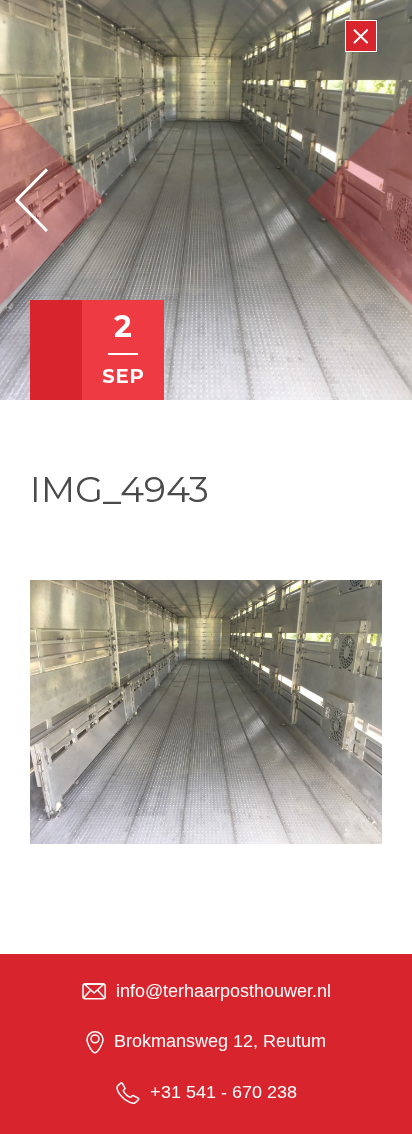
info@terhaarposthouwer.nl (223, 991)
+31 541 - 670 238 (223, 1092)
